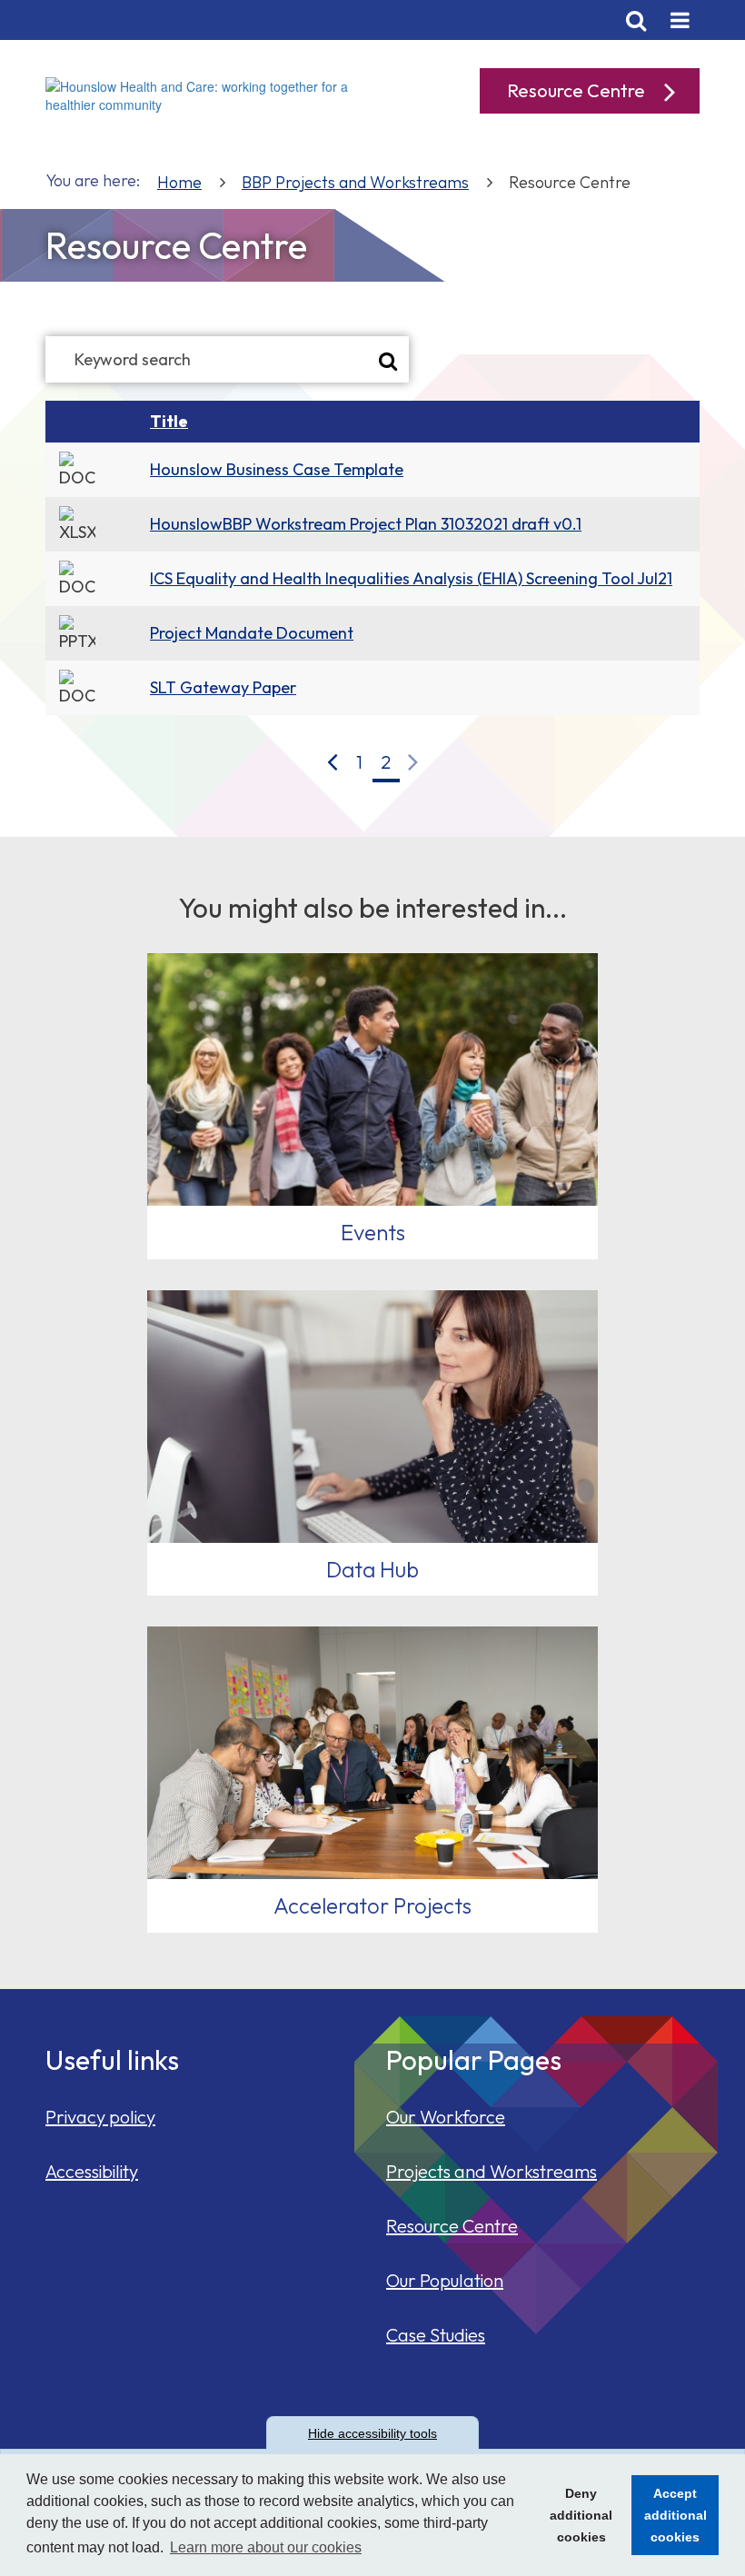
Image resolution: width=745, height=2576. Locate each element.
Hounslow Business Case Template (277, 469)
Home (179, 182)
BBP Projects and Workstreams (355, 182)
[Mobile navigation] (680, 20)
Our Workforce (446, 2117)
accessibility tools (372, 2433)
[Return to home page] (202, 94)
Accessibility (92, 2171)
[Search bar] (636, 20)
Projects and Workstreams (492, 2171)
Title (169, 421)
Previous (333, 762)
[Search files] (388, 359)
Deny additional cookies (576, 2521)
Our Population (445, 2280)
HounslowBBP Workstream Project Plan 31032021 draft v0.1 (366, 524)
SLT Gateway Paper (223, 687)
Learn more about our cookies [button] (266, 2547)
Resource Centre (452, 2226)
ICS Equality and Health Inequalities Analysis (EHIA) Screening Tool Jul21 (411, 578)
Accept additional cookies (669, 2521)
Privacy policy (100, 2117)
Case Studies (436, 2335)
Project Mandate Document (252, 633)
